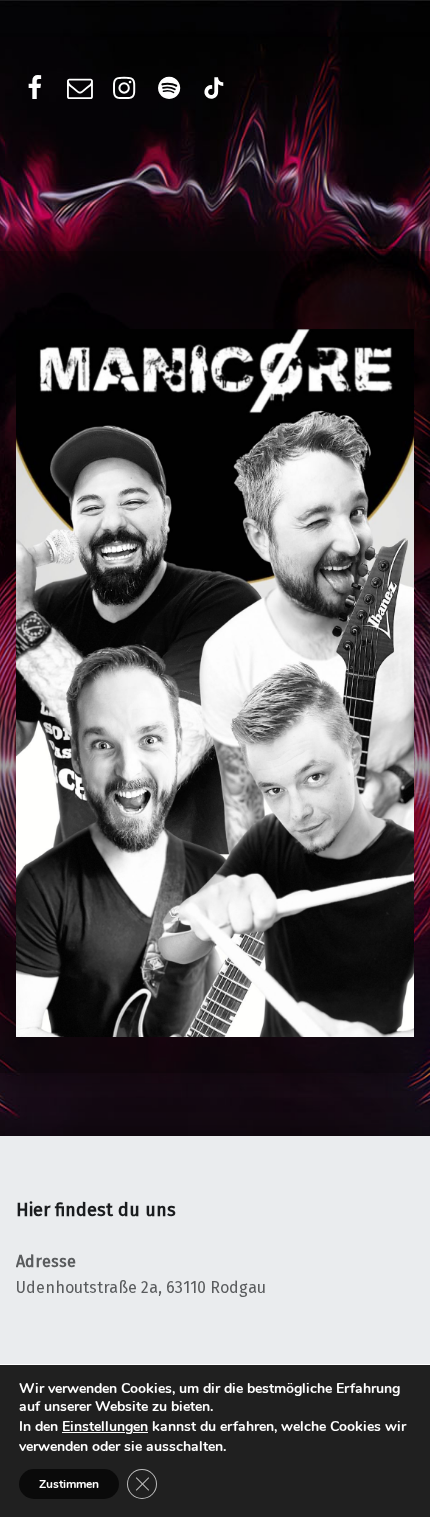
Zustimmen (69, 1484)
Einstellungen (105, 1427)
